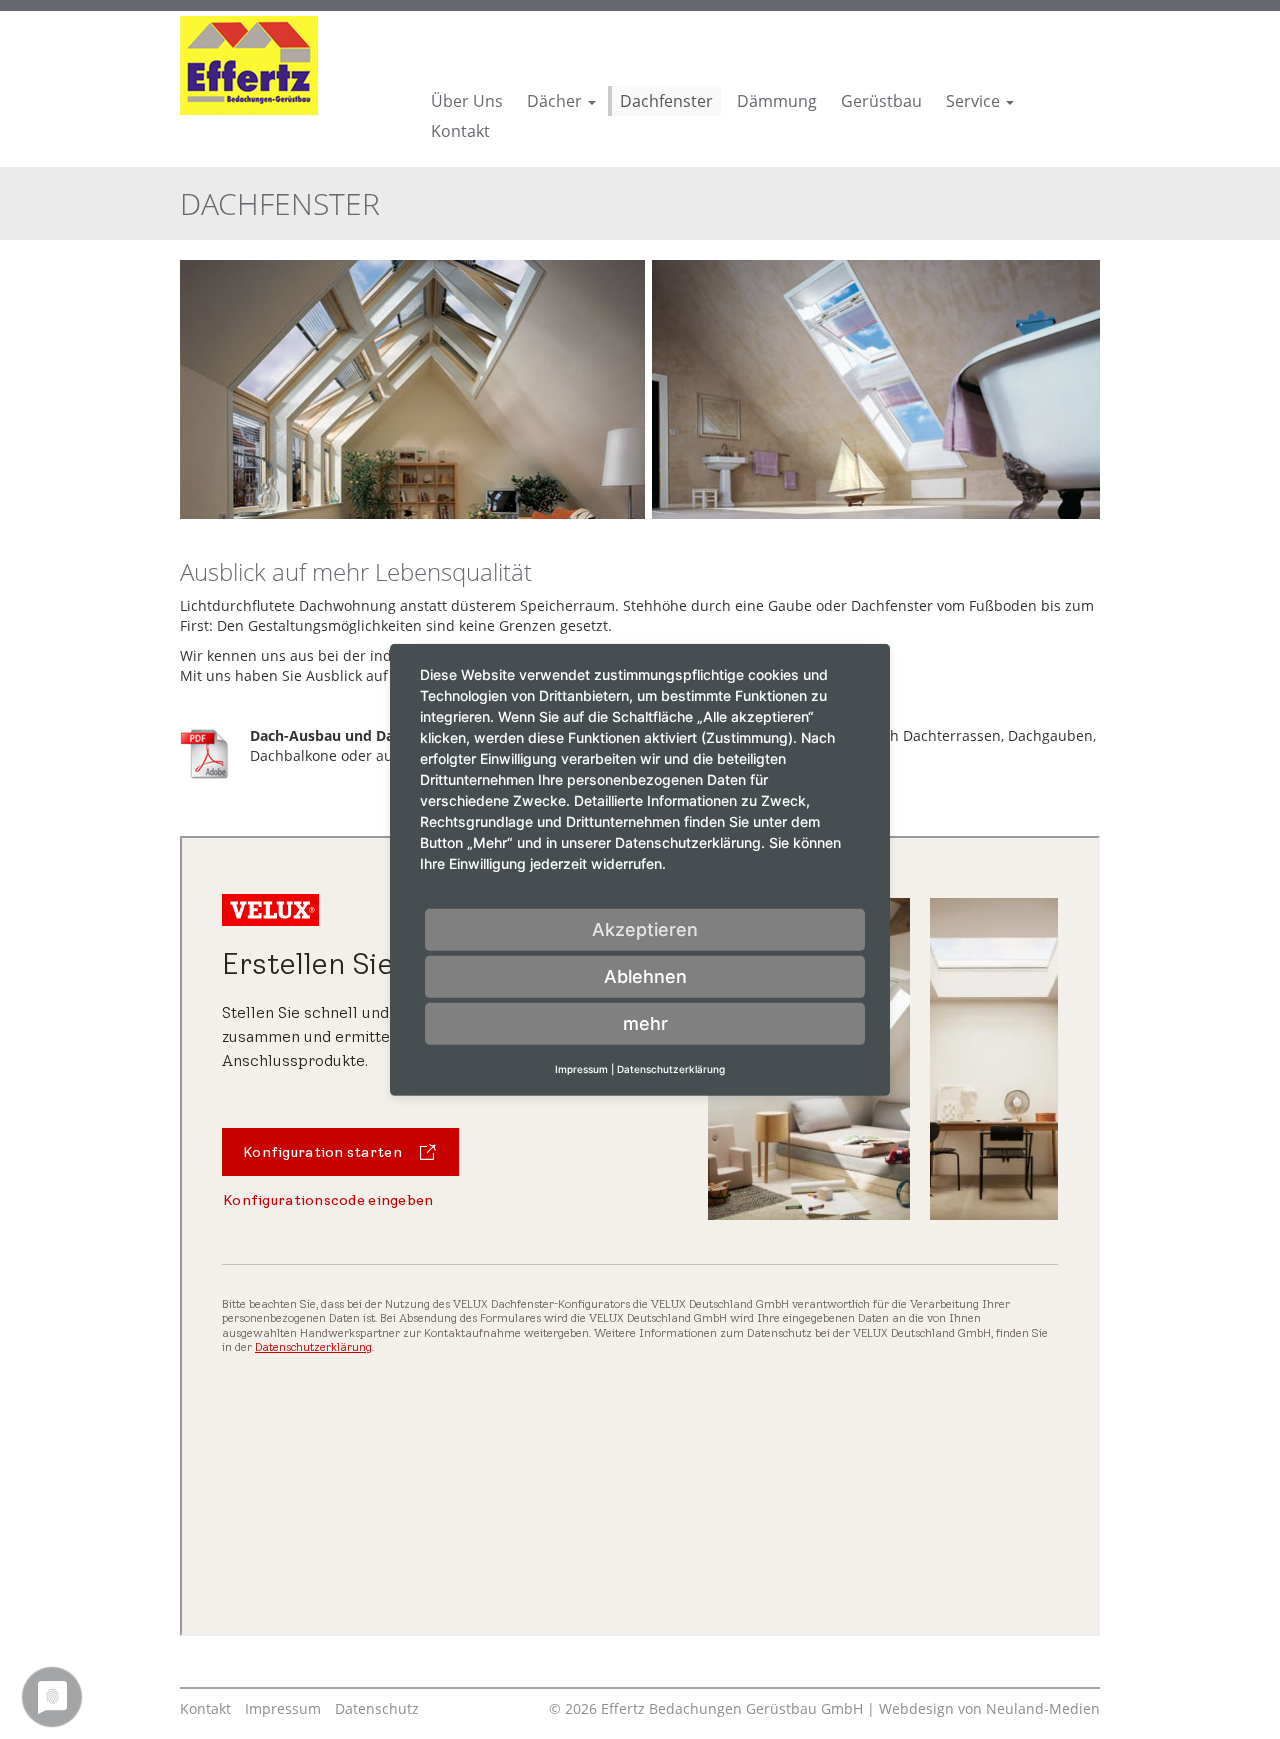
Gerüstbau (881, 101)
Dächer (556, 101)
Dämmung (777, 101)
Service (975, 101)
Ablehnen (645, 975)
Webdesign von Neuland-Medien (989, 1708)
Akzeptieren (645, 928)
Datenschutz (377, 1708)
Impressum (283, 1708)
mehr (645, 1022)
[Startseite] (249, 63)
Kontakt (460, 131)
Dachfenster (666, 101)
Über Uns (467, 101)
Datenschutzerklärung (671, 1068)
